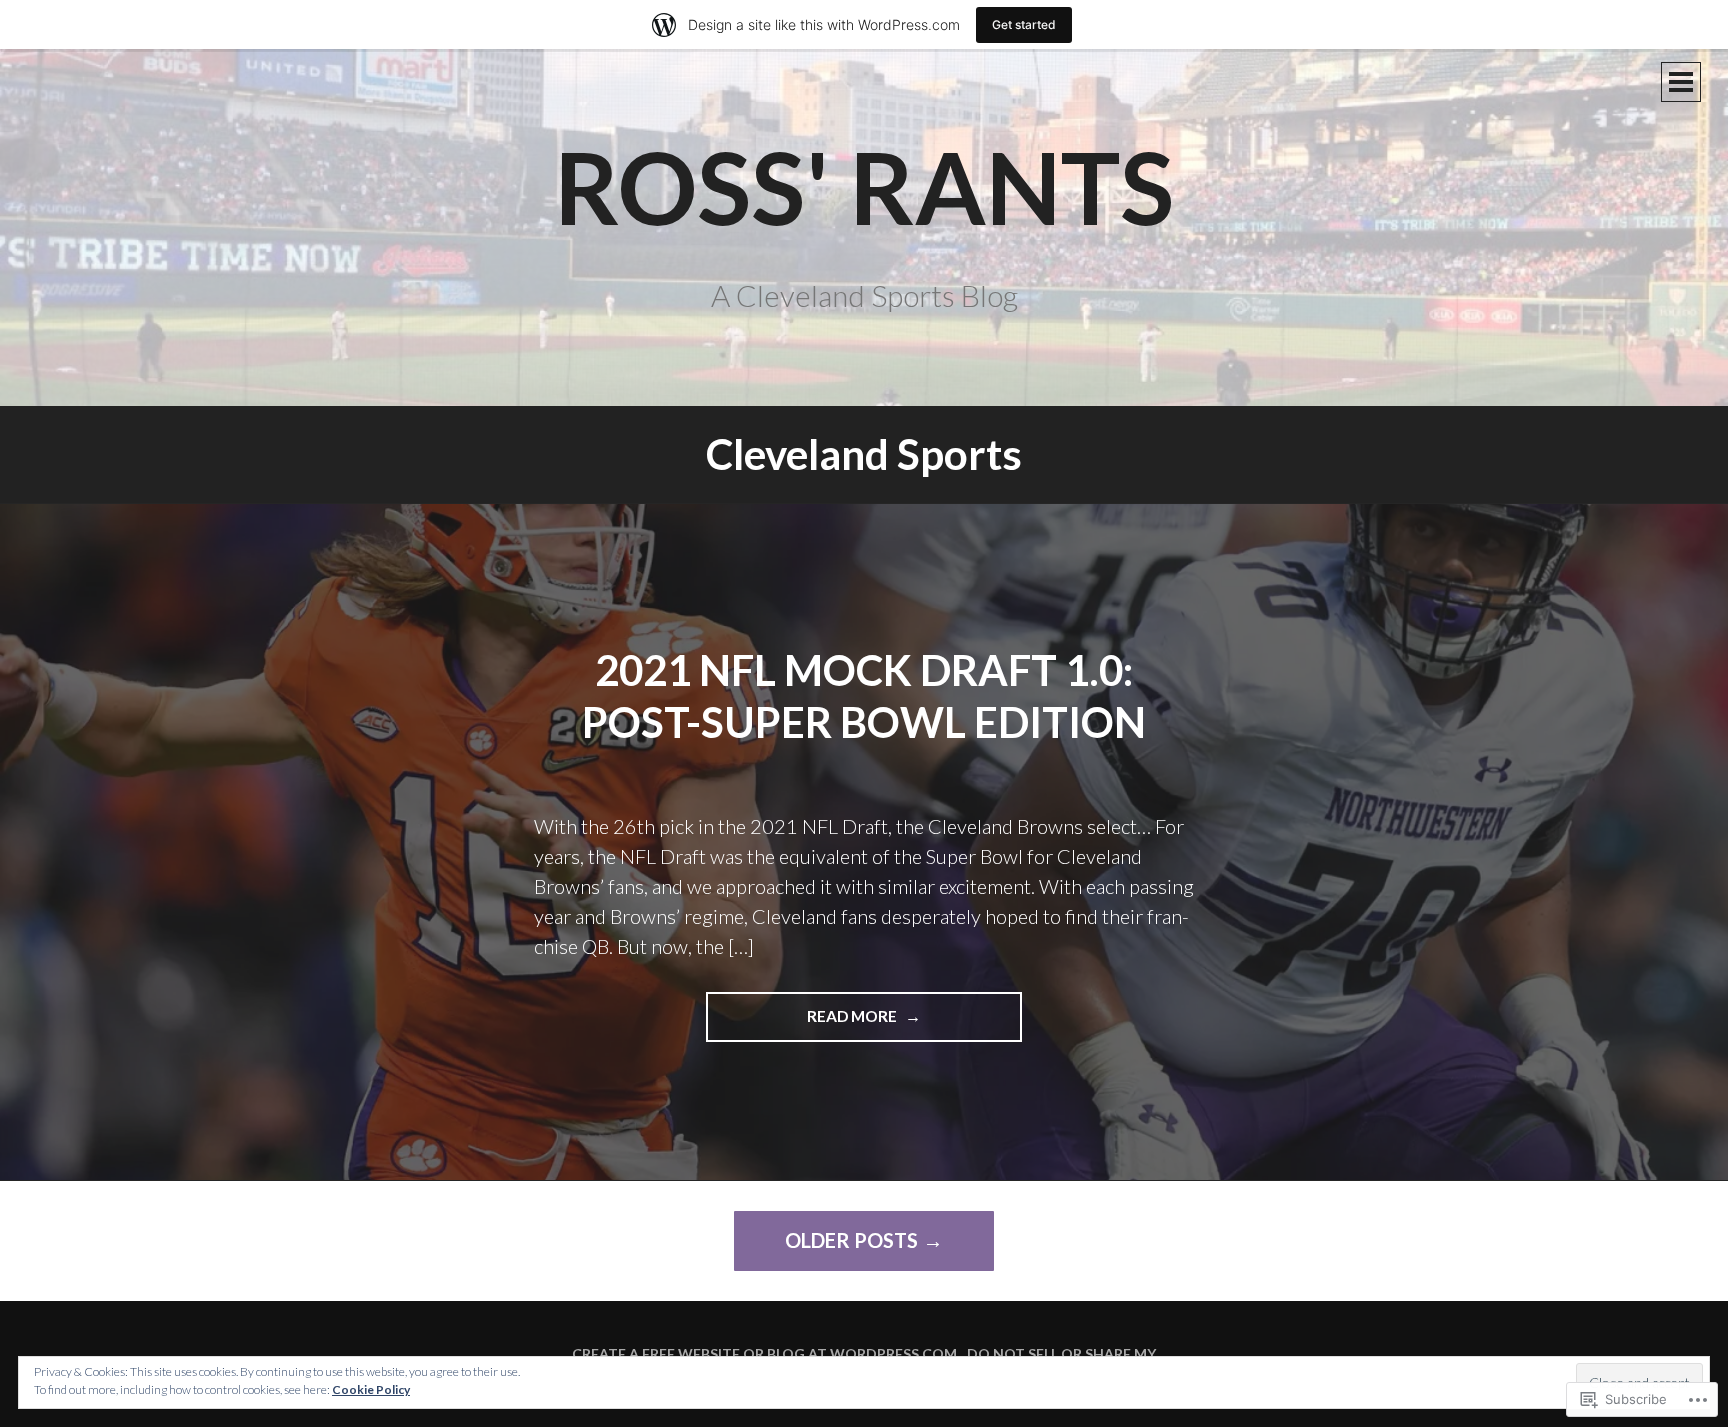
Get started (1024, 24)
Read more (803, 1024)
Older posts (851, 1240)
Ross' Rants (864, 186)
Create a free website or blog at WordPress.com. (766, 1353)
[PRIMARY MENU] (1681, 82)
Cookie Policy (371, 1389)
